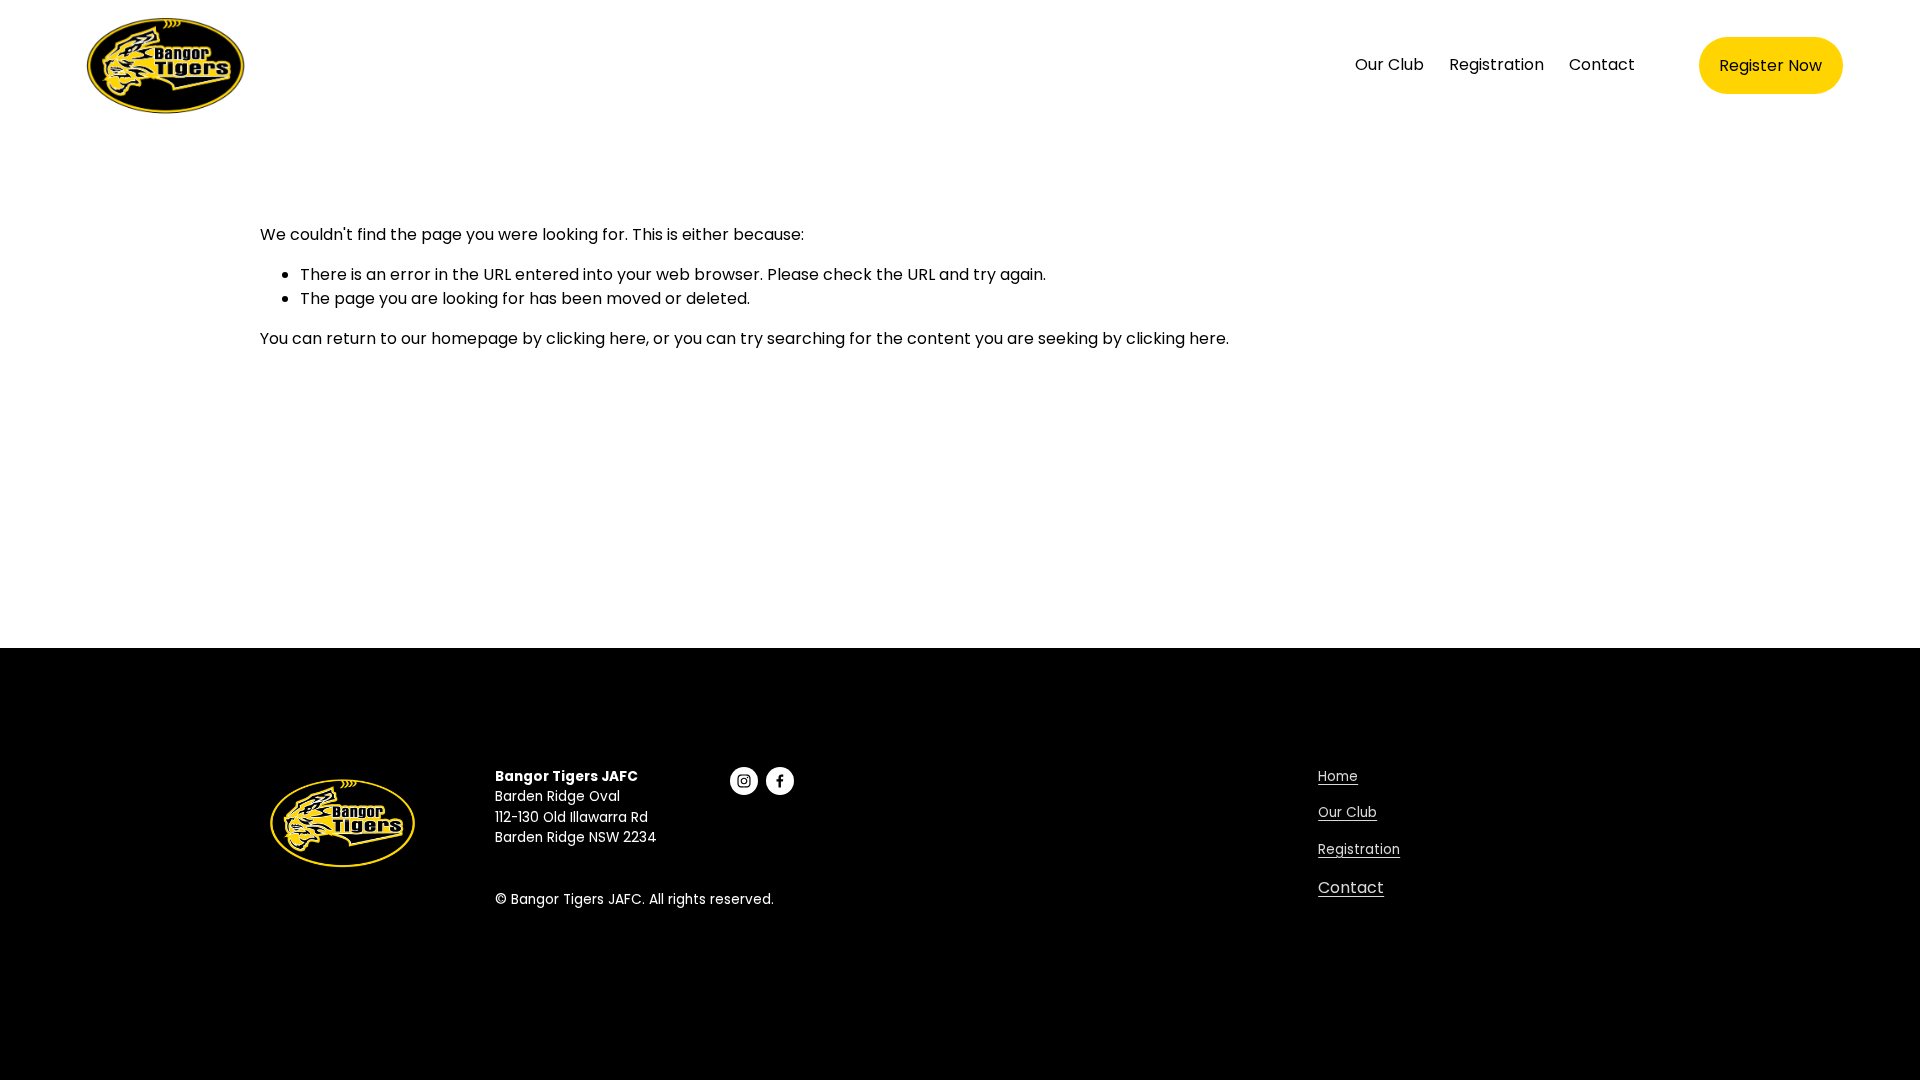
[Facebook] (780, 781)
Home (1338, 776)
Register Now (1770, 65)
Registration (1496, 64)
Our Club (1389, 64)
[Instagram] (744, 781)
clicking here (596, 338)
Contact (1602, 64)
